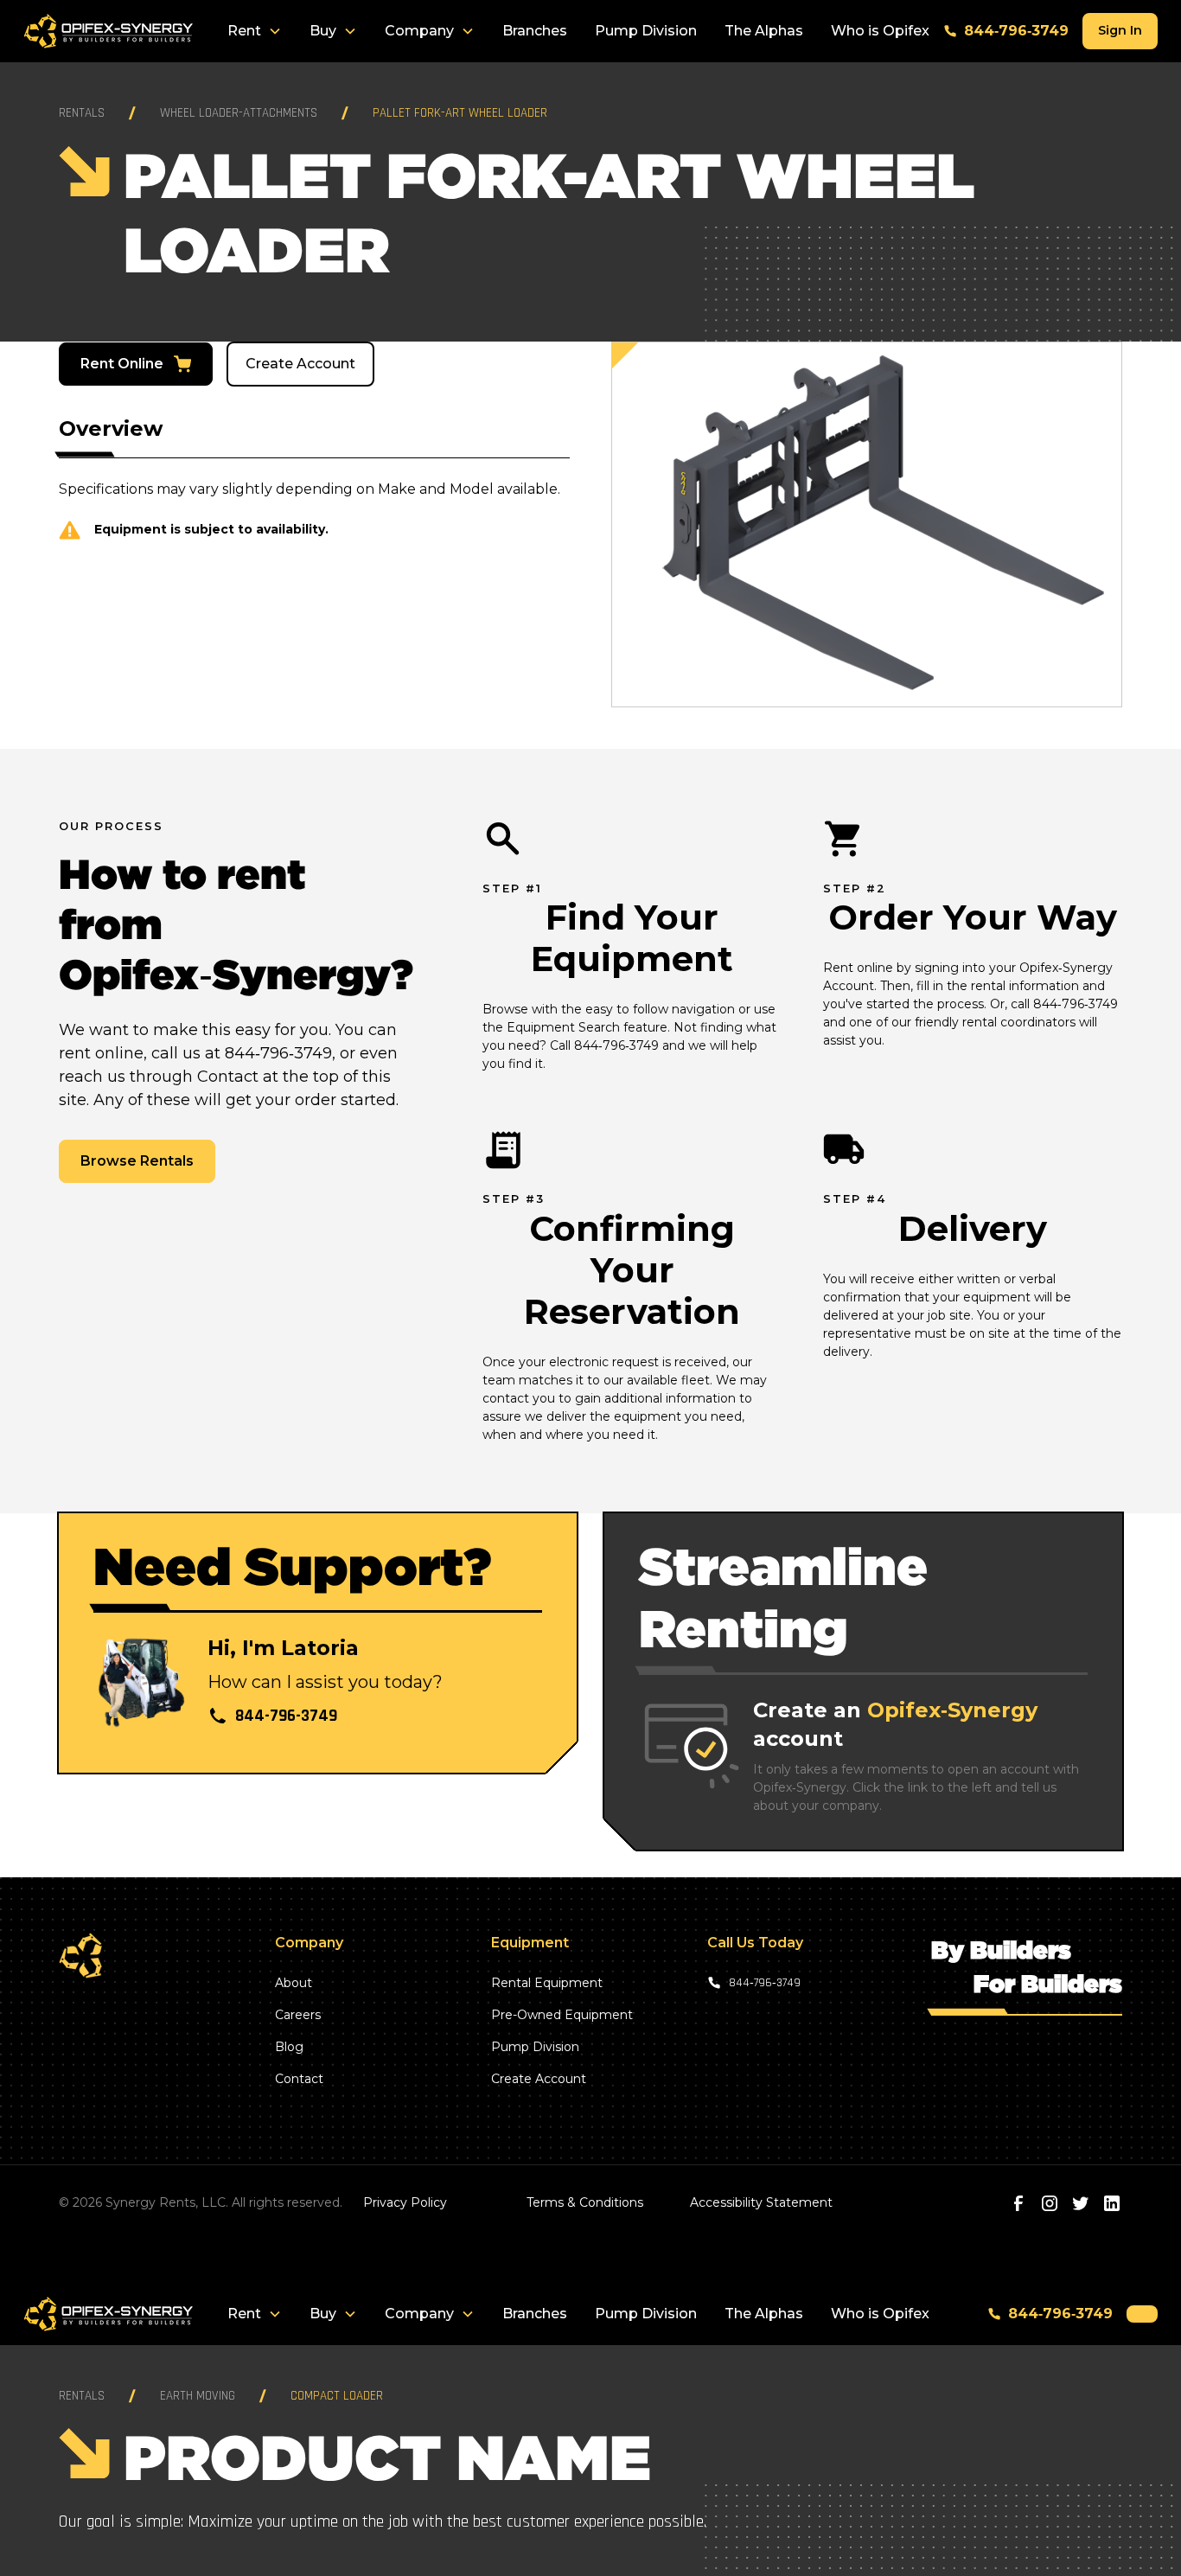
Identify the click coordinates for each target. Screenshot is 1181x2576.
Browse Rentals (137, 1161)
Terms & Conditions (585, 2202)
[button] (255, 31)
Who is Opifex (880, 31)
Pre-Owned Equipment (562, 2015)
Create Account (300, 364)
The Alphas (764, 31)
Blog (289, 2047)
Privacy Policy (405, 2202)
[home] (108, 31)
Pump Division (646, 31)
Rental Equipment (547, 1983)
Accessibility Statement (761, 2202)
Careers (298, 2015)
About (294, 1983)
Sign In (1120, 30)
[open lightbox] (867, 524)
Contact (299, 2079)
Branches (535, 31)
